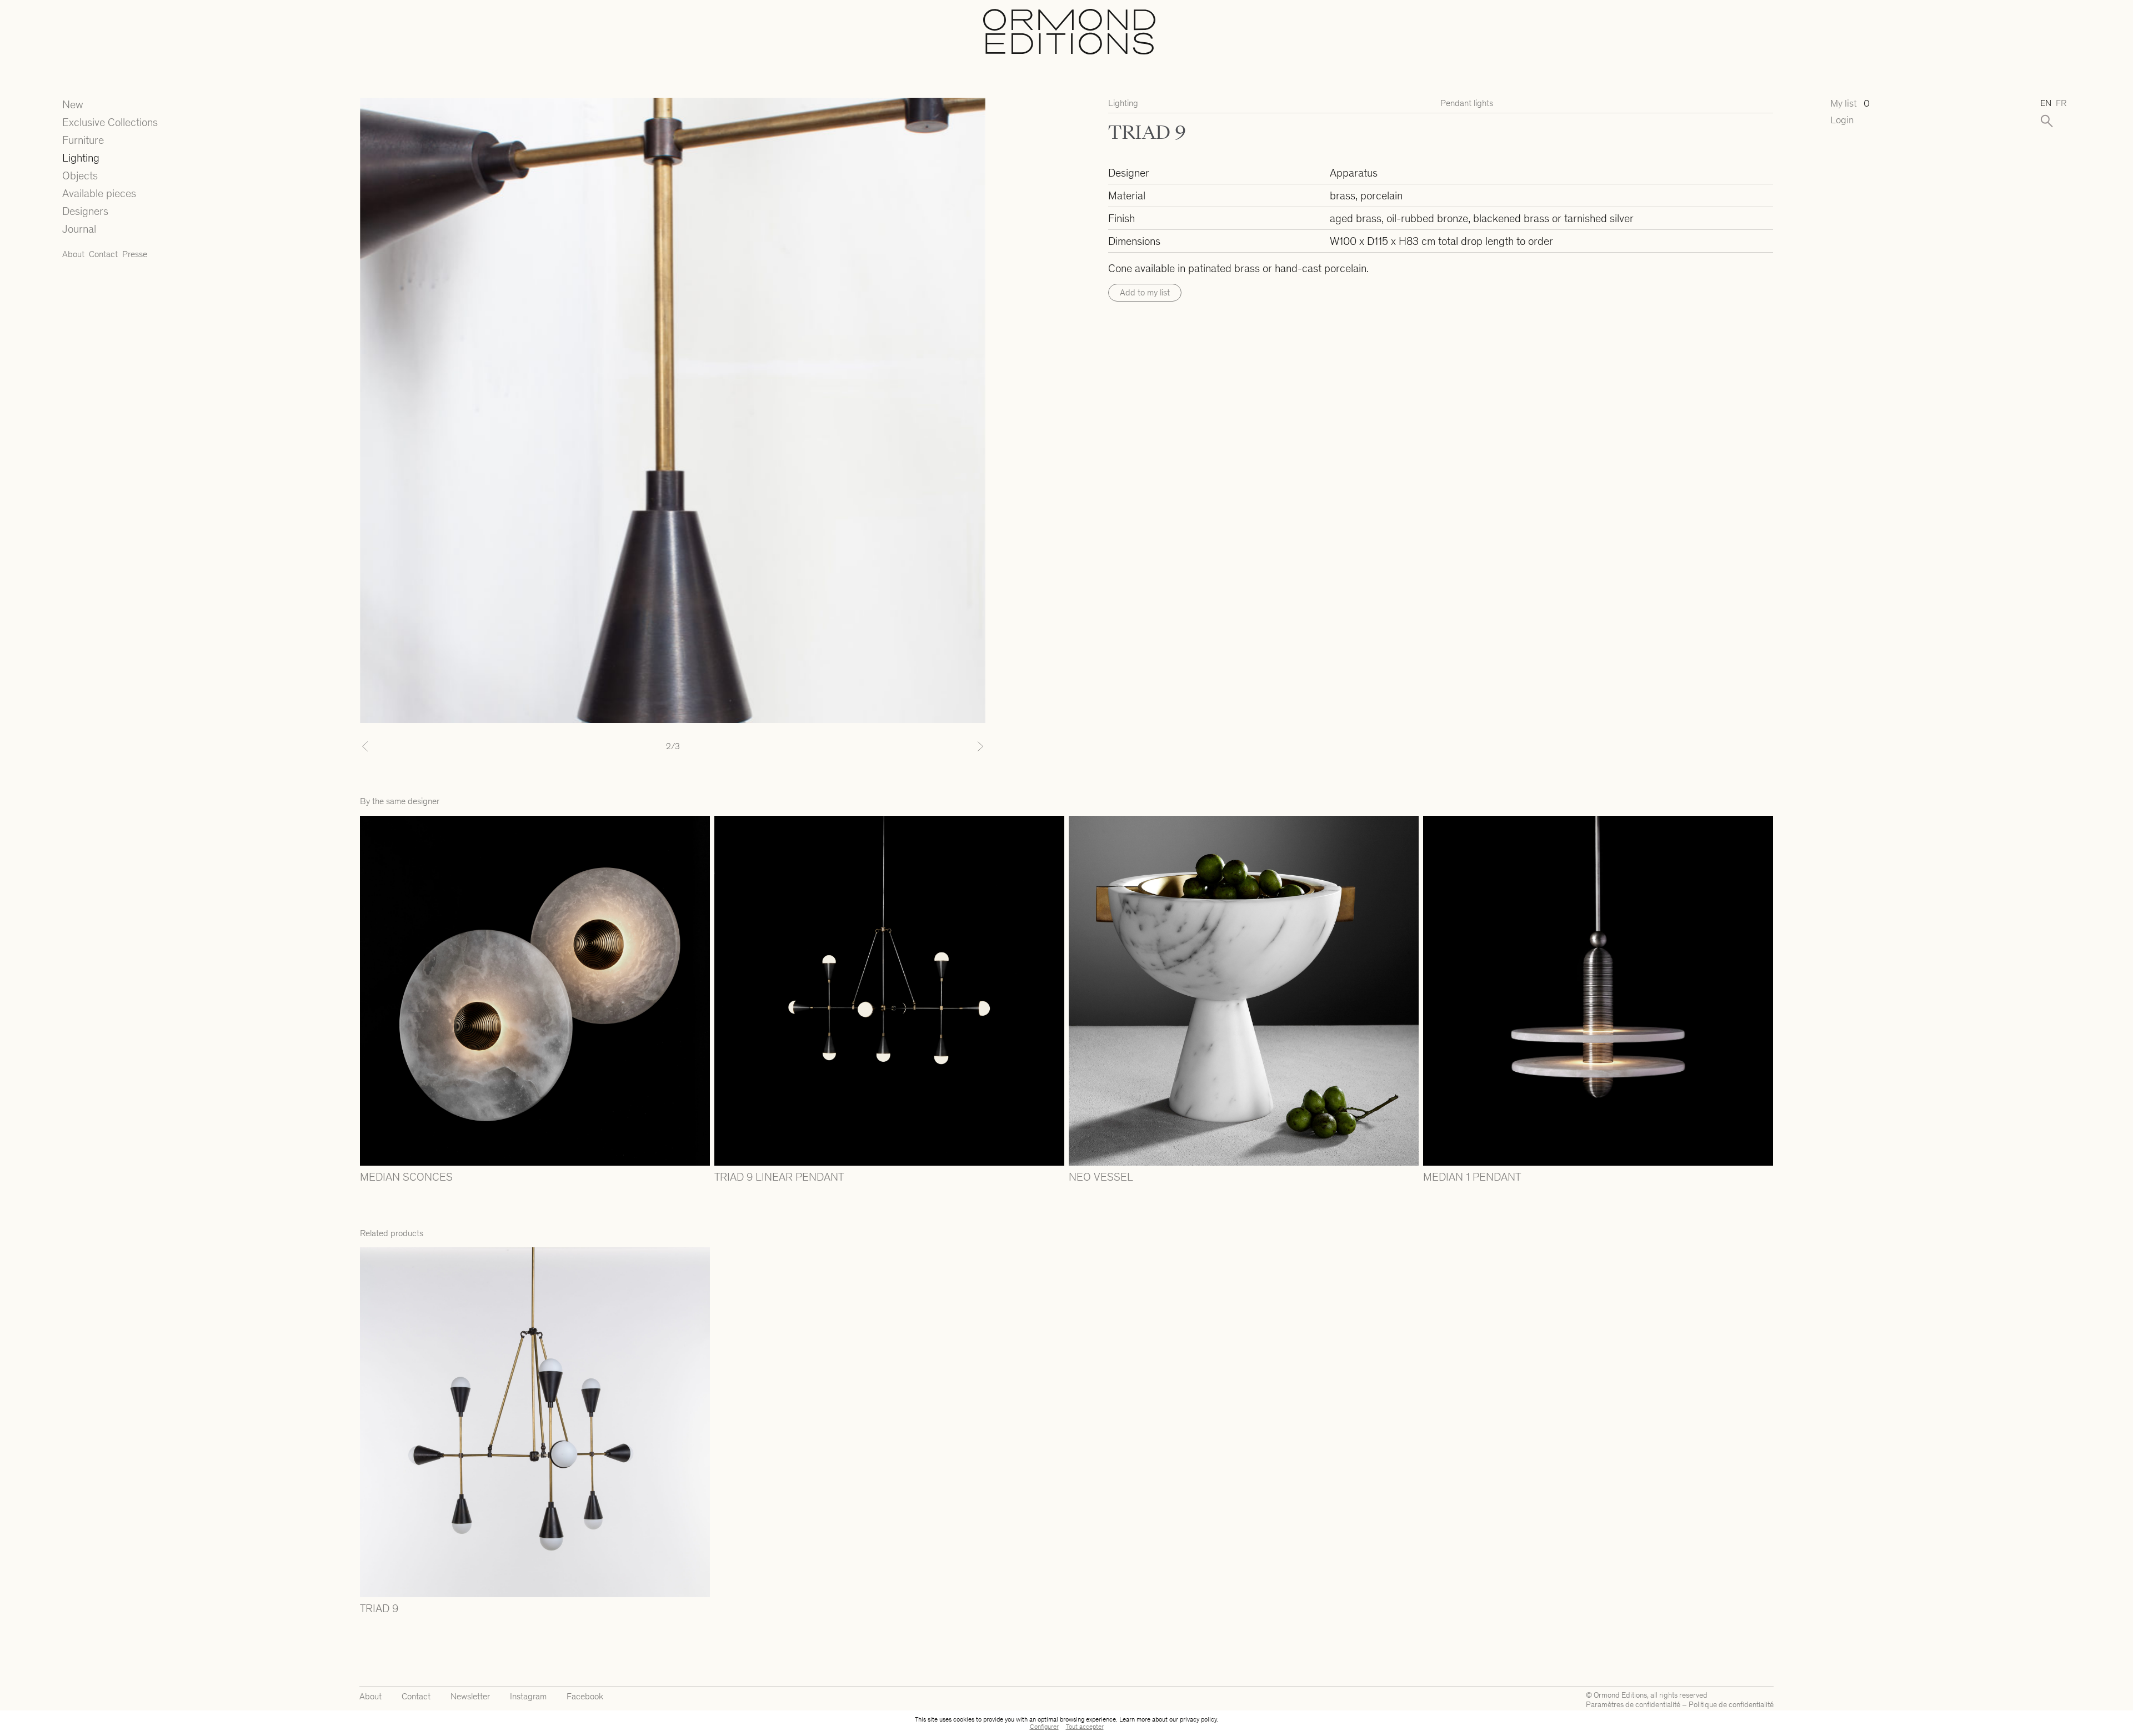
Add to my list (1145, 292)
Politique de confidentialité (1731, 1705)
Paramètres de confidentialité (1633, 1705)
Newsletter (470, 1696)
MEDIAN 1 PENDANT (1472, 1177)
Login (1842, 120)
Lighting (81, 158)
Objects (80, 175)
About (73, 254)
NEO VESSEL (1101, 1177)
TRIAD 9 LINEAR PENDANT (779, 1177)
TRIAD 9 (379, 1608)
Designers (85, 211)
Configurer (1044, 1727)
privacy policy (1198, 1719)
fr (2061, 103)
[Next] (938, 746)
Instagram (528, 1696)
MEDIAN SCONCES (406, 1177)
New (73, 104)
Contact (103, 254)
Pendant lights (1467, 103)
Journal (79, 229)
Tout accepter (1085, 1727)
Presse (135, 254)
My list (1850, 104)
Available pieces (99, 193)
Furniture (83, 140)
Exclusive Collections (110, 122)
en (2046, 103)
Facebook (585, 1696)
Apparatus (1354, 173)
